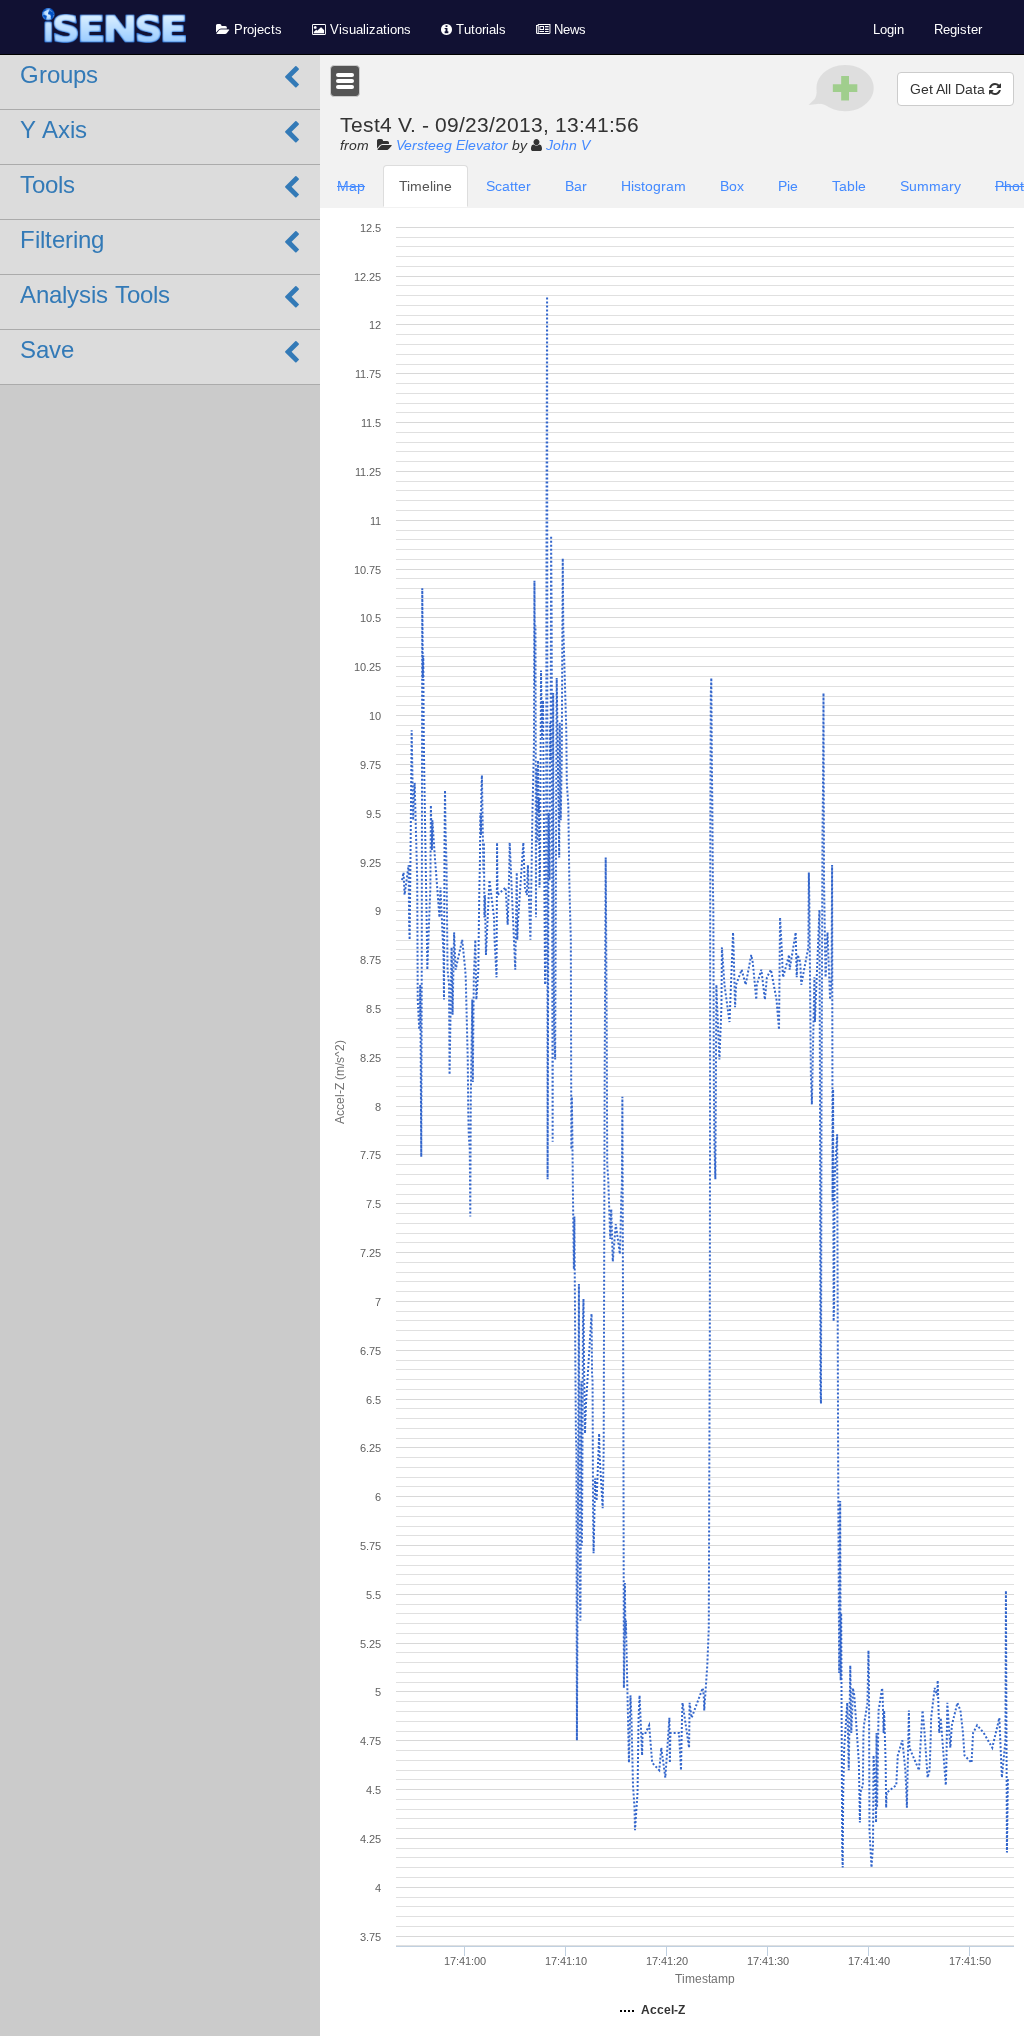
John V (568, 145)
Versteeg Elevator (452, 145)
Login (888, 30)
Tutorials (479, 30)
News (568, 30)
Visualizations (368, 30)
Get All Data (949, 89)
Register (958, 30)
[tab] (351, 186)
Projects (256, 30)
